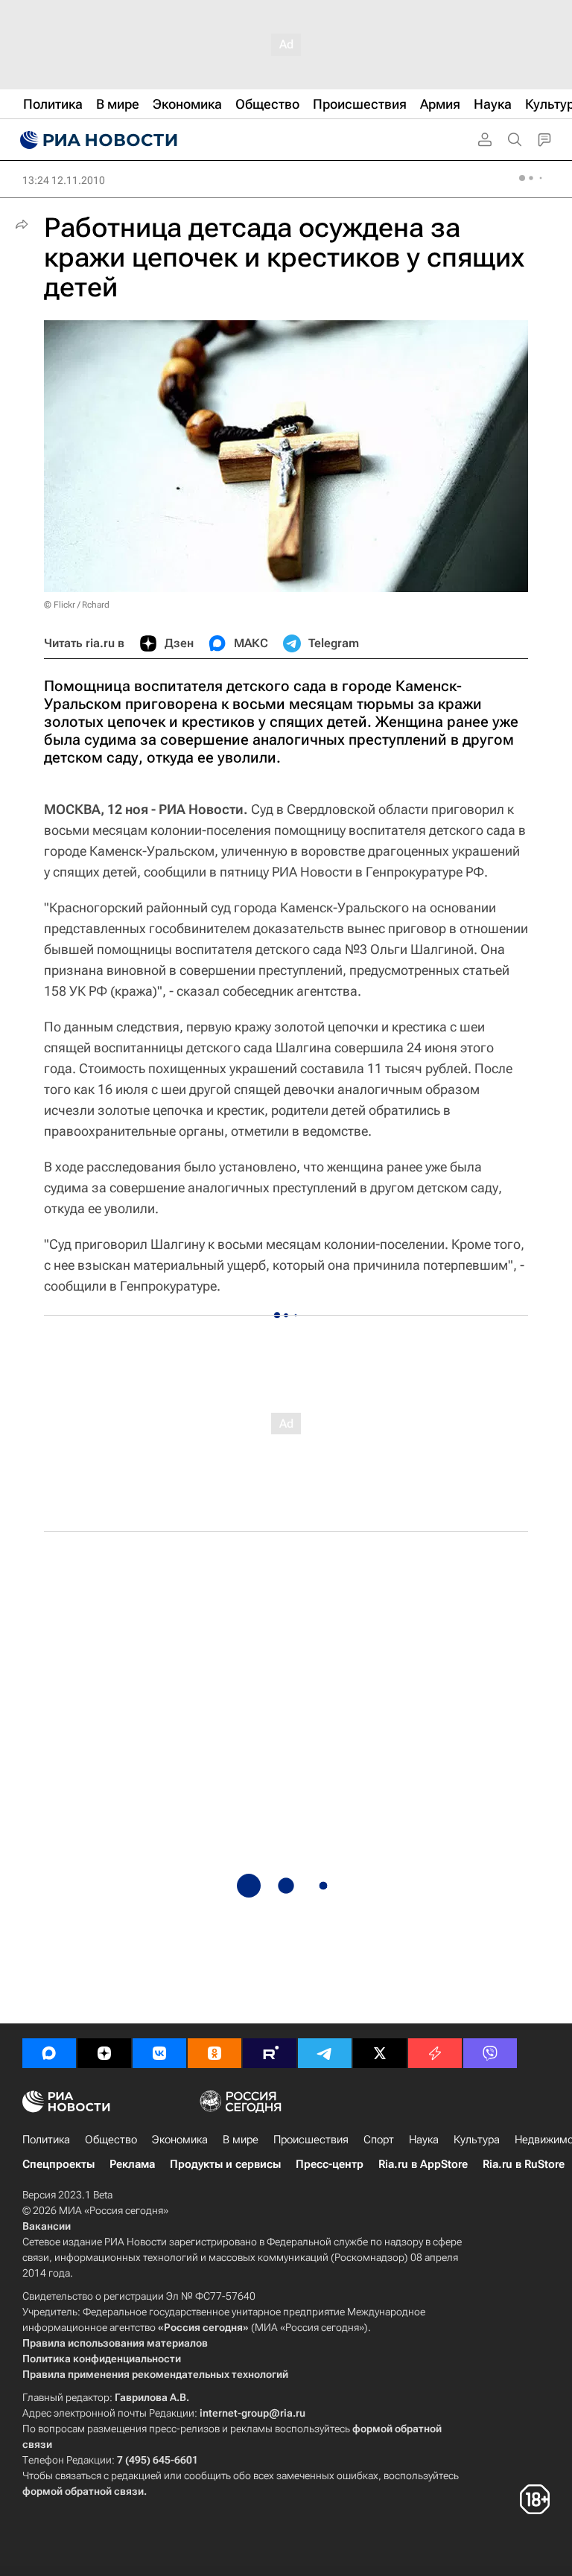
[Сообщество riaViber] (490, 2053)
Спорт (379, 2140)
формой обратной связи (83, 2491)
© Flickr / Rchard (77, 605)
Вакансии (47, 2226)
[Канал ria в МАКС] (49, 2053)
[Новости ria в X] (380, 2053)
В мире (241, 2140)
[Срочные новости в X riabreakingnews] (435, 2053)
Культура (477, 2140)
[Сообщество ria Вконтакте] (159, 2053)
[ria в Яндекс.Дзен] (104, 2053)
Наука (424, 2140)
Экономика (180, 2140)
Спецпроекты (58, 2164)
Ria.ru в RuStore (524, 2164)
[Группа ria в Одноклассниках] (214, 2053)
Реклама (132, 2164)
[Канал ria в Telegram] (325, 2053)
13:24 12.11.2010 (64, 180)
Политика (46, 2140)
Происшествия (311, 2140)
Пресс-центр (330, 2164)
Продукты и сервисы (225, 2164)
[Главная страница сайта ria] (97, 140)
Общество (111, 2140)
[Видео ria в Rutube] (270, 2053)
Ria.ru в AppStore (423, 2164)
